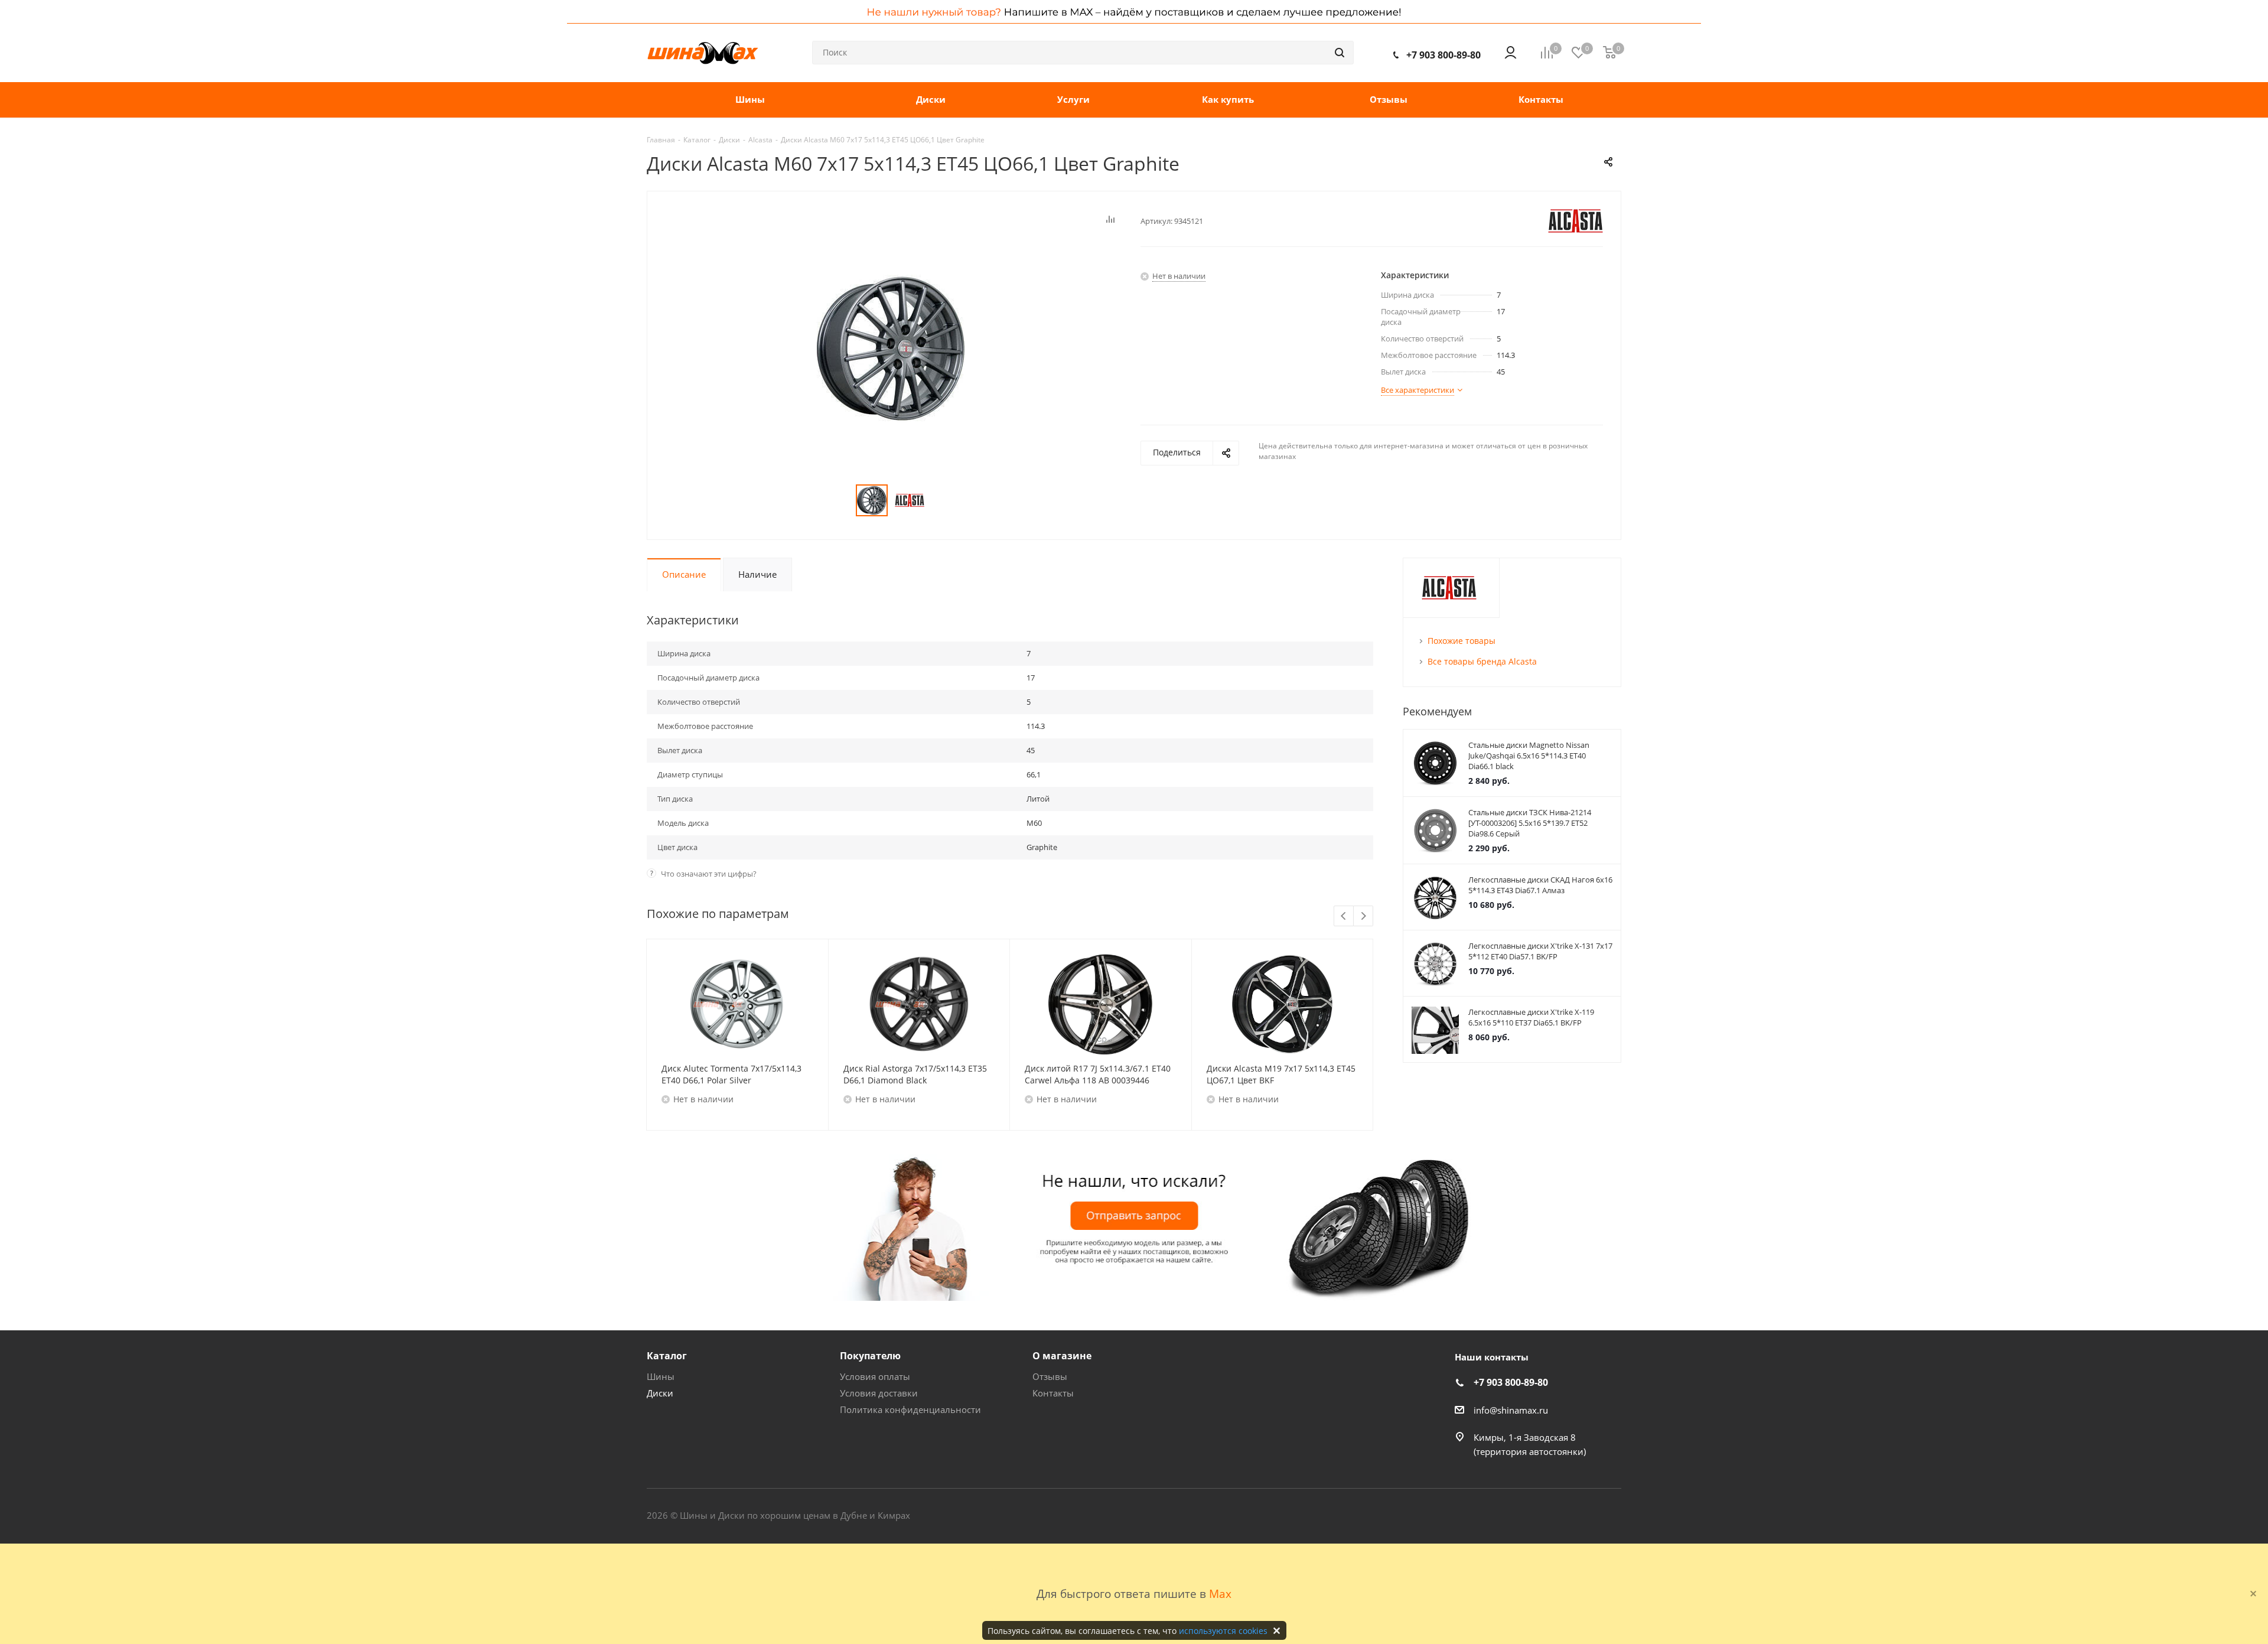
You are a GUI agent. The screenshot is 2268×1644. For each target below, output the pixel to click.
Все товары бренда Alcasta (1482, 661)
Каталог (667, 1356)
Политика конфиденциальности (910, 1409)
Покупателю (870, 1356)
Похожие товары (1462, 641)
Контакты (1053, 1393)
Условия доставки (879, 1393)
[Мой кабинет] (1511, 53)
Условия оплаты (875, 1376)
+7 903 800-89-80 (1443, 55)
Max (1220, 1593)
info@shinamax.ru (1511, 1410)
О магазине (1062, 1356)
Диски (660, 1393)
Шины (661, 1376)
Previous (1344, 917)
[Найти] (1340, 53)
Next (1363, 917)
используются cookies (1223, 1631)
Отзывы (1050, 1376)
